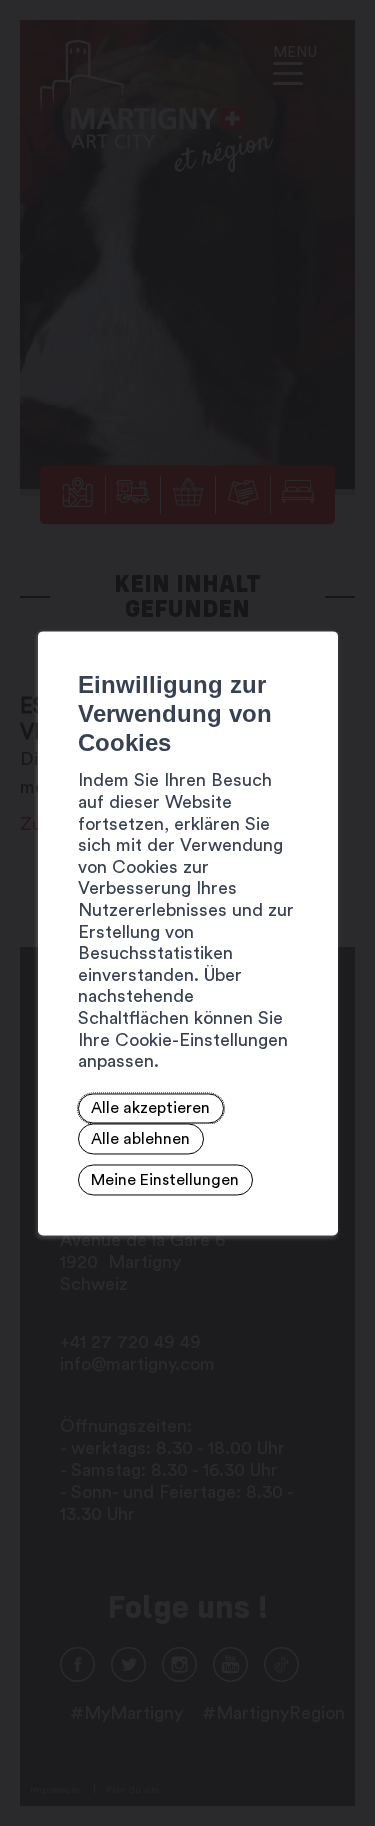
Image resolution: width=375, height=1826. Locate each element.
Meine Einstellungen (165, 1180)
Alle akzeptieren (150, 1109)
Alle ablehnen (140, 1139)
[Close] (320, 609)
